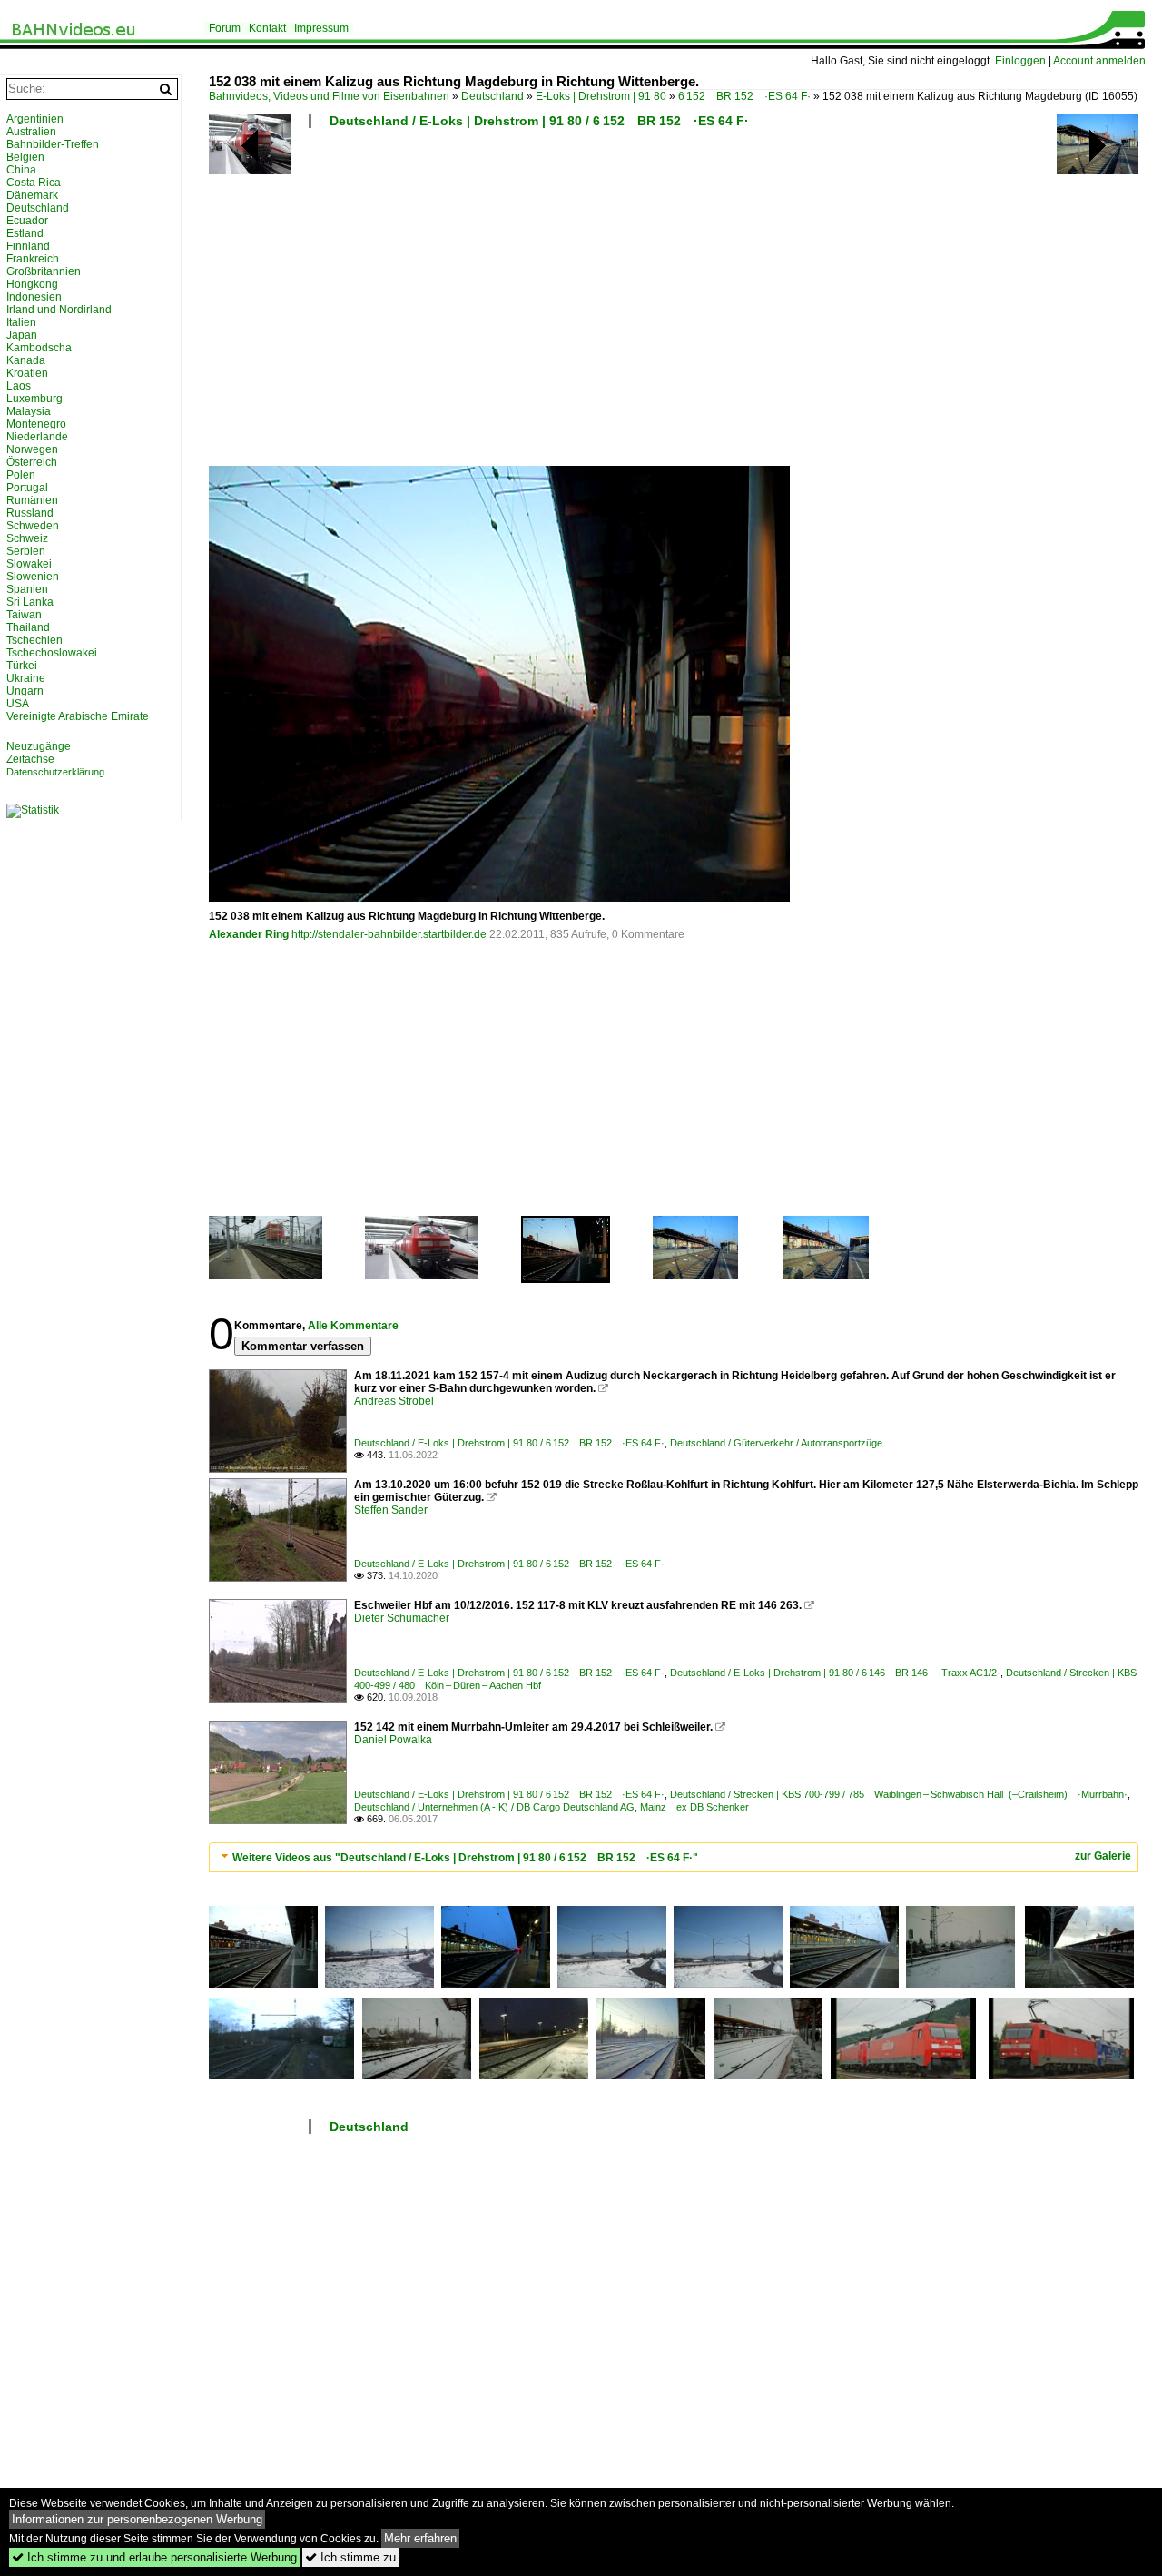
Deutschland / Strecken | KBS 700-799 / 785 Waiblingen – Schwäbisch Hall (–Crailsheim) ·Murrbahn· (899, 1794)
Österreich (32, 462)
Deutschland (492, 96)
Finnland (28, 246)
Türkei (22, 666)
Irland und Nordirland (59, 310)
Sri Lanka (30, 602)
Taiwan (24, 615)
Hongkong (32, 284)
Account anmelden (1099, 61)
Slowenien (33, 577)
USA (18, 704)
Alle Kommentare (353, 1326)
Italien (21, 322)
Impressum (321, 28)
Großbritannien (44, 271)
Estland (25, 233)
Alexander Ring (249, 934)
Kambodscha (39, 348)
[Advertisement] (676, 304)
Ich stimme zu (350, 2557)
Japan (22, 335)
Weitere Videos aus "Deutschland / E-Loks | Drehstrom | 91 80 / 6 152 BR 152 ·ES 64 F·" (465, 1858)
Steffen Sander (391, 1510)
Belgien (25, 157)
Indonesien (34, 297)
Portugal (27, 488)
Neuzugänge (39, 746)
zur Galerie (1103, 1856)
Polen (21, 475)
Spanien (27, 589)
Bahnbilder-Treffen (53, 144)
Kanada (26, 360)
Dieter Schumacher (402, 1618)
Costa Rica (34, 183)
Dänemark (32, 195)
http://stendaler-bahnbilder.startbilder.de (389, 934)
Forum (225, 28)
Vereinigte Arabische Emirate (78, 716)
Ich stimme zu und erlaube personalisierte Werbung (154, 2557)
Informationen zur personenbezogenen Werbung (137, 2519)
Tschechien (34, 640)
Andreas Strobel (394, 1401)
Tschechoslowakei (52, 653)
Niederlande (37, 437)
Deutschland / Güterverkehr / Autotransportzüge (776, 1443)
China (21, 170)
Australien (31, 132)
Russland (30, 513)
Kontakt (267, 28)
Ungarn (25, 691)
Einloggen (1020, 61)
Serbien (26, 551)
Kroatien (27, 373)
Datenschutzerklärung (55, 772)
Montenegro (36, 424)
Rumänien (32, 500)
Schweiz (27, 538)
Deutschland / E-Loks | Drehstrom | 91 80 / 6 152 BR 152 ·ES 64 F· (539, 121)
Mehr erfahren (420, 2538)
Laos (19, 386)
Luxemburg (34, 399)
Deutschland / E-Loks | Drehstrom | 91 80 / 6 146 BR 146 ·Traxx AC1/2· (835, 1673)
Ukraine (26, 678)
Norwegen (32, 449)
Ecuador (27, 221)
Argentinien (35, 119)
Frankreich (33, 259)
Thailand (28, 627)
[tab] (674, 1857)
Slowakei (29, 564)
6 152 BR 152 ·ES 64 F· (744, 96)
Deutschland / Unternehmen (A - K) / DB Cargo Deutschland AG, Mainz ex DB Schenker (551, 1807)
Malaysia (29, 411)
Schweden (33, 526)
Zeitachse (30, 759)
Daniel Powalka (393, 1740)
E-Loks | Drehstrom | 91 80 (601, 96)
